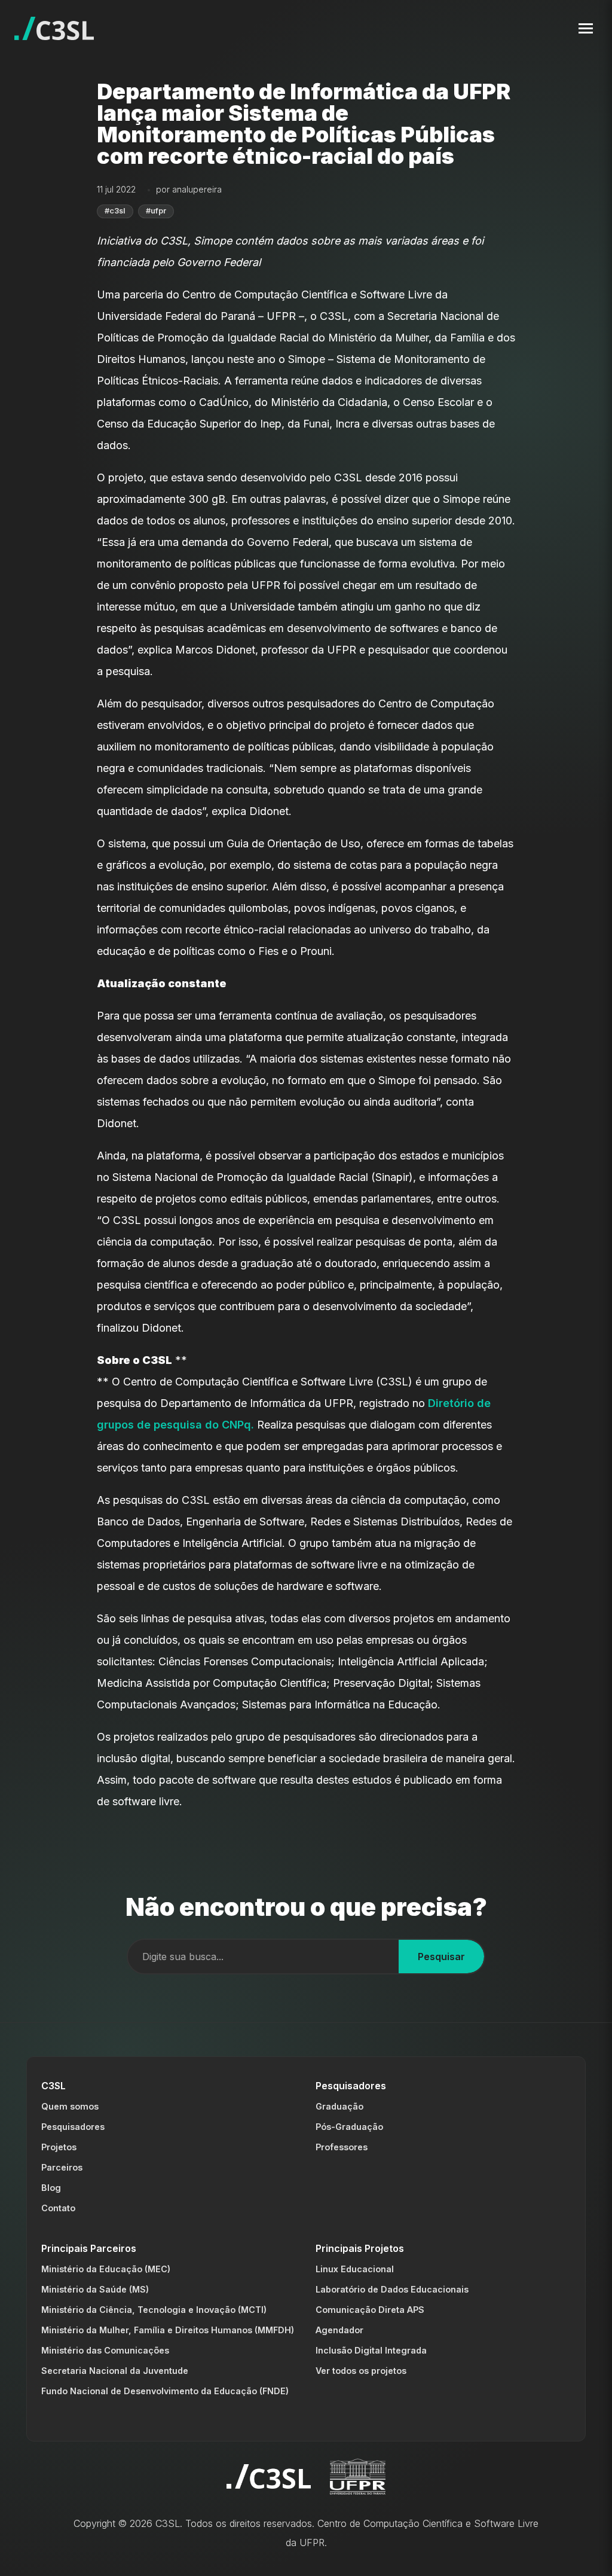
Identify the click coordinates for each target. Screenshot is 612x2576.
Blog (51, 2188)
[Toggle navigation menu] (586, 28)
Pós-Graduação (349, 2127)
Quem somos (70, 2106)
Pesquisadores (73, 2127)
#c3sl (115, 211)
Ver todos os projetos (361, 2371)
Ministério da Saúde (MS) (95, 2289)
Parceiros (62, 2167)
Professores (342, 2147)
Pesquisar (441, 1957)
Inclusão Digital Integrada (371, 2350)
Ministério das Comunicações (105, 2350)
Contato (58, 2208)
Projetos (59, 2147)
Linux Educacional (355, 2269)
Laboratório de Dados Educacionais (392, 2289)
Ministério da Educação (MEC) (106, 2269)
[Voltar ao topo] (589, 2557)
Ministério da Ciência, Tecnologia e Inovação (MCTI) (154, 2310)
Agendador (339, 2330)
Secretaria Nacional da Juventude (115, 2371)
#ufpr (156, 211)
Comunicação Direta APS (370, 2310)
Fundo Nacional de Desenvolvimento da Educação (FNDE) (165, 2391)
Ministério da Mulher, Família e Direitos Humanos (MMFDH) (168, 2330)
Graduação (339, 2106)
